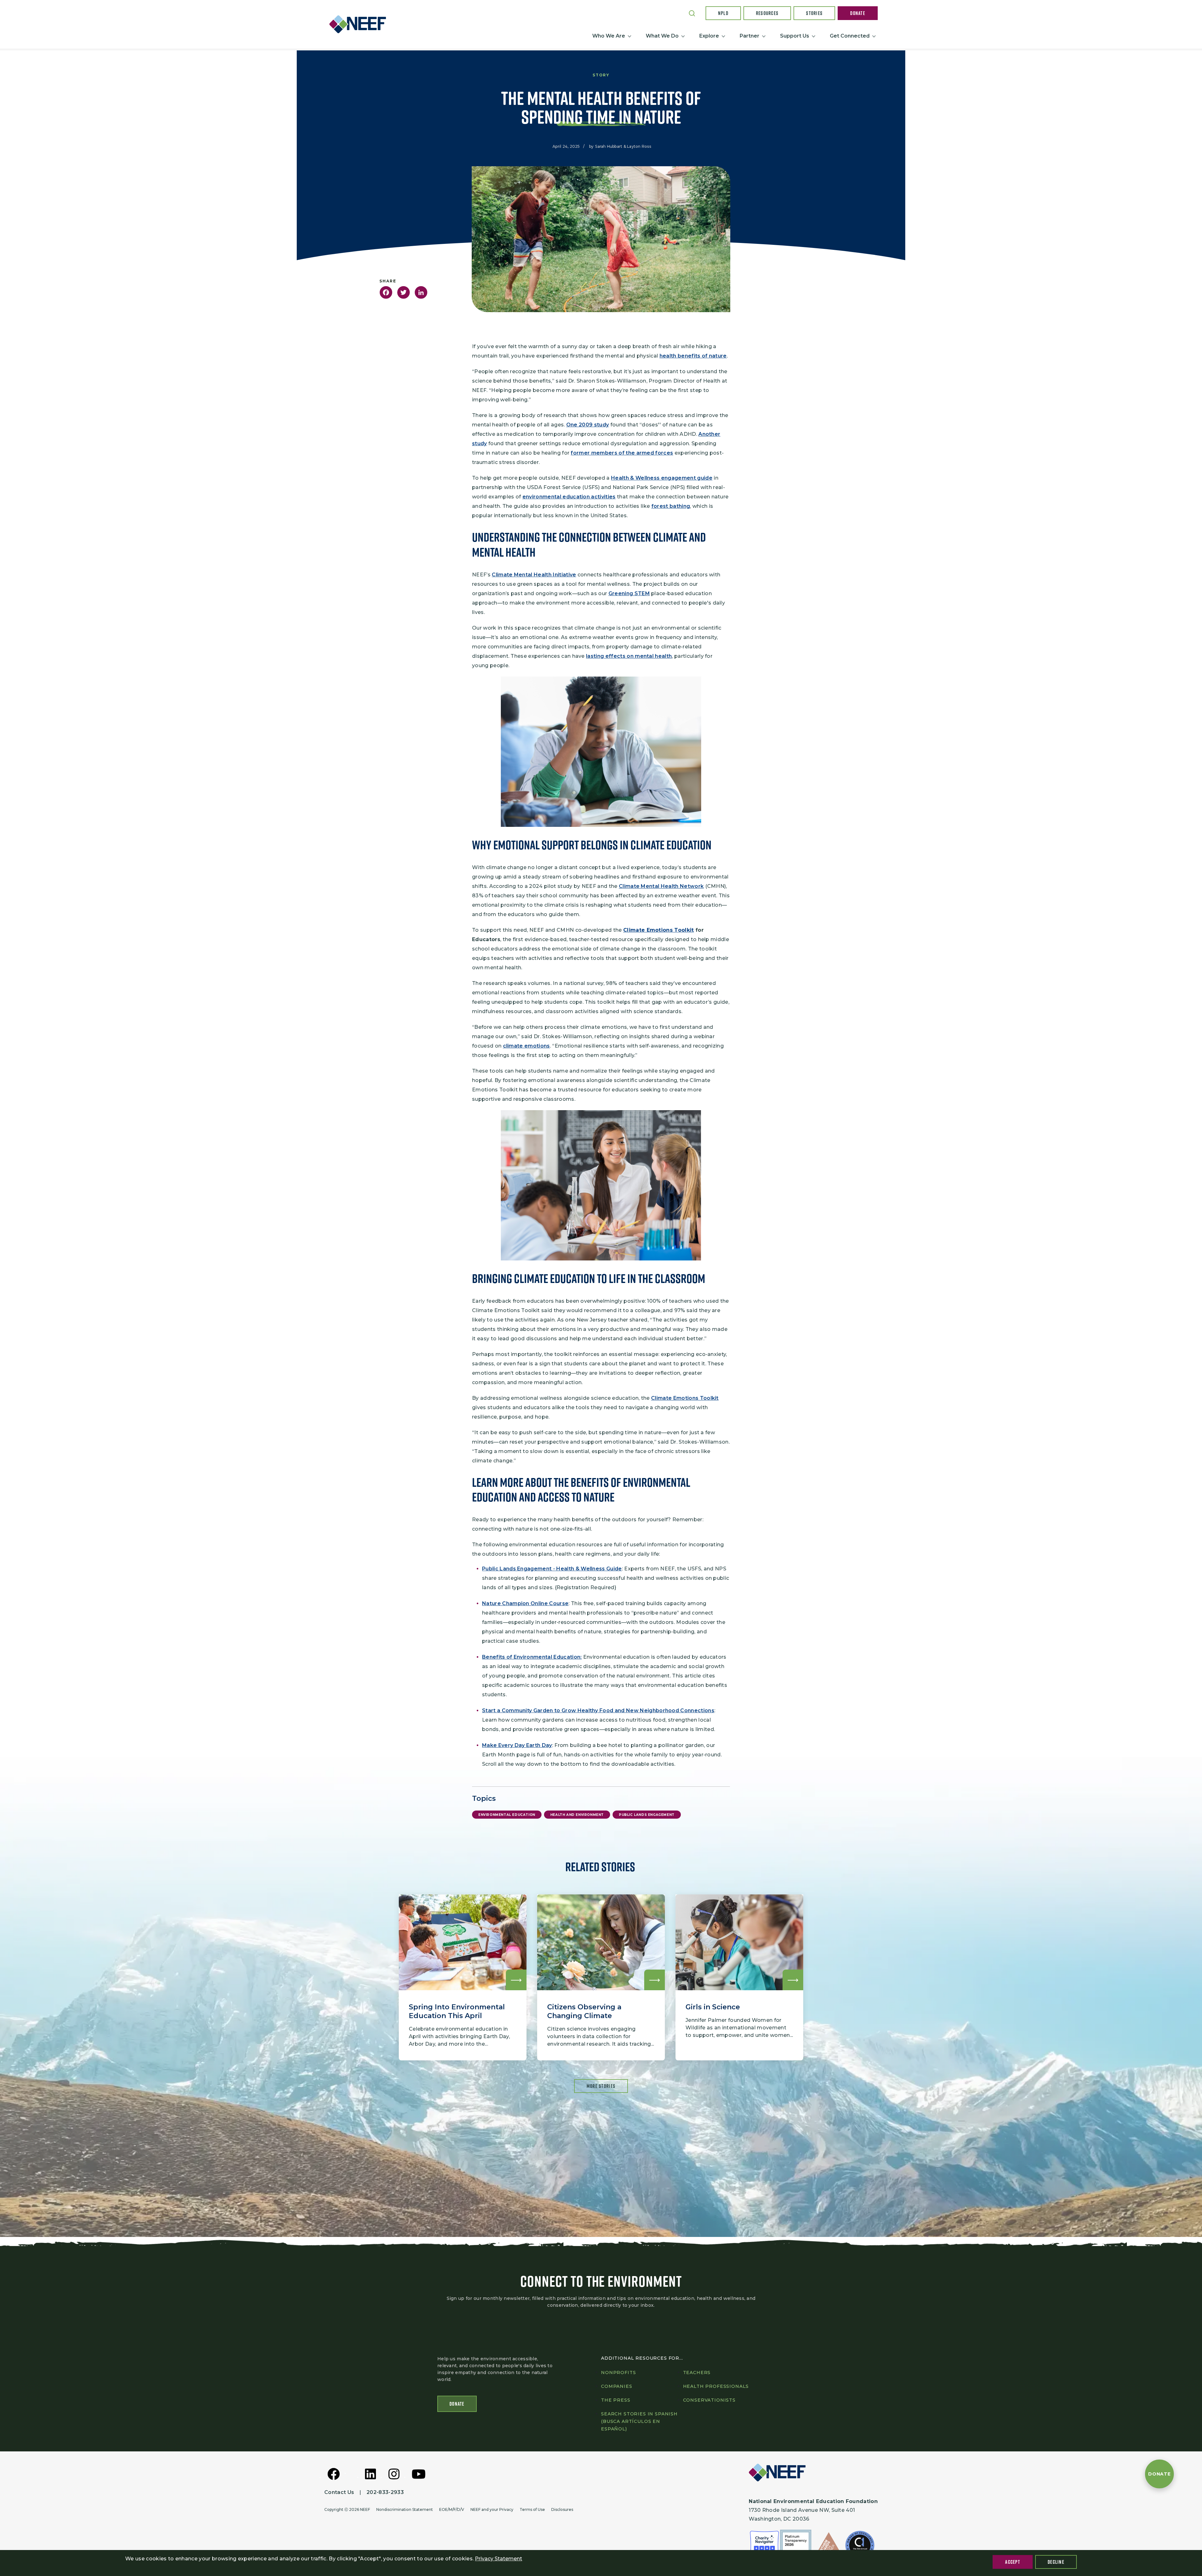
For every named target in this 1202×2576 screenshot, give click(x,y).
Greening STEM (629, 593)
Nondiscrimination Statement (405, 2509)
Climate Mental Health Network (661, 886)
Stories (814, 13)
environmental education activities (569, 497)
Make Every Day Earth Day (517, 1745)
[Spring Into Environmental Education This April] (463, 1977)
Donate (858, 13)
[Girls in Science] (739, 1977)
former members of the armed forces (622, 453)
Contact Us (339, 2492)
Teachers (697, 2372)
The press (616, 2400)
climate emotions (527, 1046)
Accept (1013, 2562)
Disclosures (562, 2509)
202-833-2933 (385, 2492)
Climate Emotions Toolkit (685, 1398)
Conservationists (709, 2400)
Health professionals (716, 2386)
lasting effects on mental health (629, 656)
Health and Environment (577, 1815)
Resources (767, 13)
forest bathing (671, 506)
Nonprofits (618, 2372)
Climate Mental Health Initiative (534, 575)
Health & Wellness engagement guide (662, 478)
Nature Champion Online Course (525, 1603)
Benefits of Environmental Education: (532, 1657)
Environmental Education (507, 1815)
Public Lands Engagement (647, 1815)
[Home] (360, 24)
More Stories (601, 2086)
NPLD (723, 13)
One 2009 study (588, 425)
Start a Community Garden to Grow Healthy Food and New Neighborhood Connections (598, 1710)
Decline (1056, 2562)
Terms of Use (532, 2509)
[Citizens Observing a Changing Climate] (601, 1977)
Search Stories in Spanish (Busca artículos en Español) (639, 2421)
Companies (617, 2386)
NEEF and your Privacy (492, 2509)
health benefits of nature (693, 356)
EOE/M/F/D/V (452, 2509)
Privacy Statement (498, 2559)
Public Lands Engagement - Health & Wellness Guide (552, 1569)
